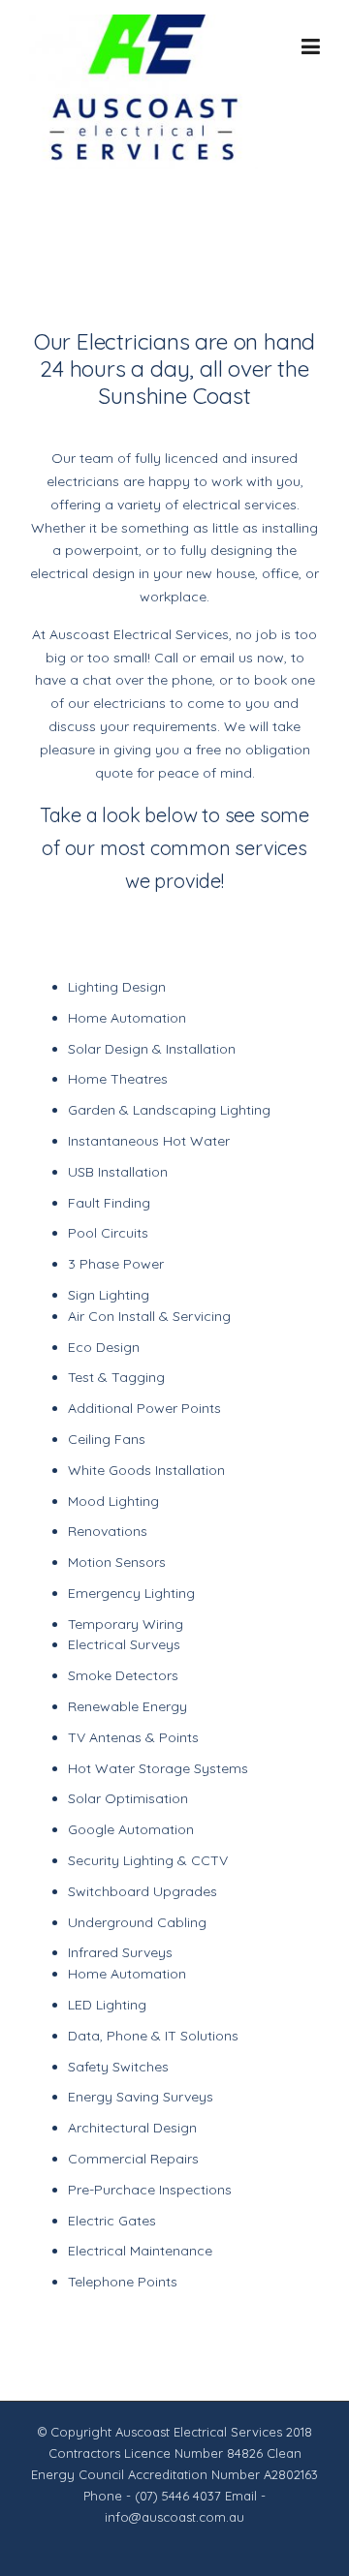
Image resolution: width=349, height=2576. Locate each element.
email (217, 658)
